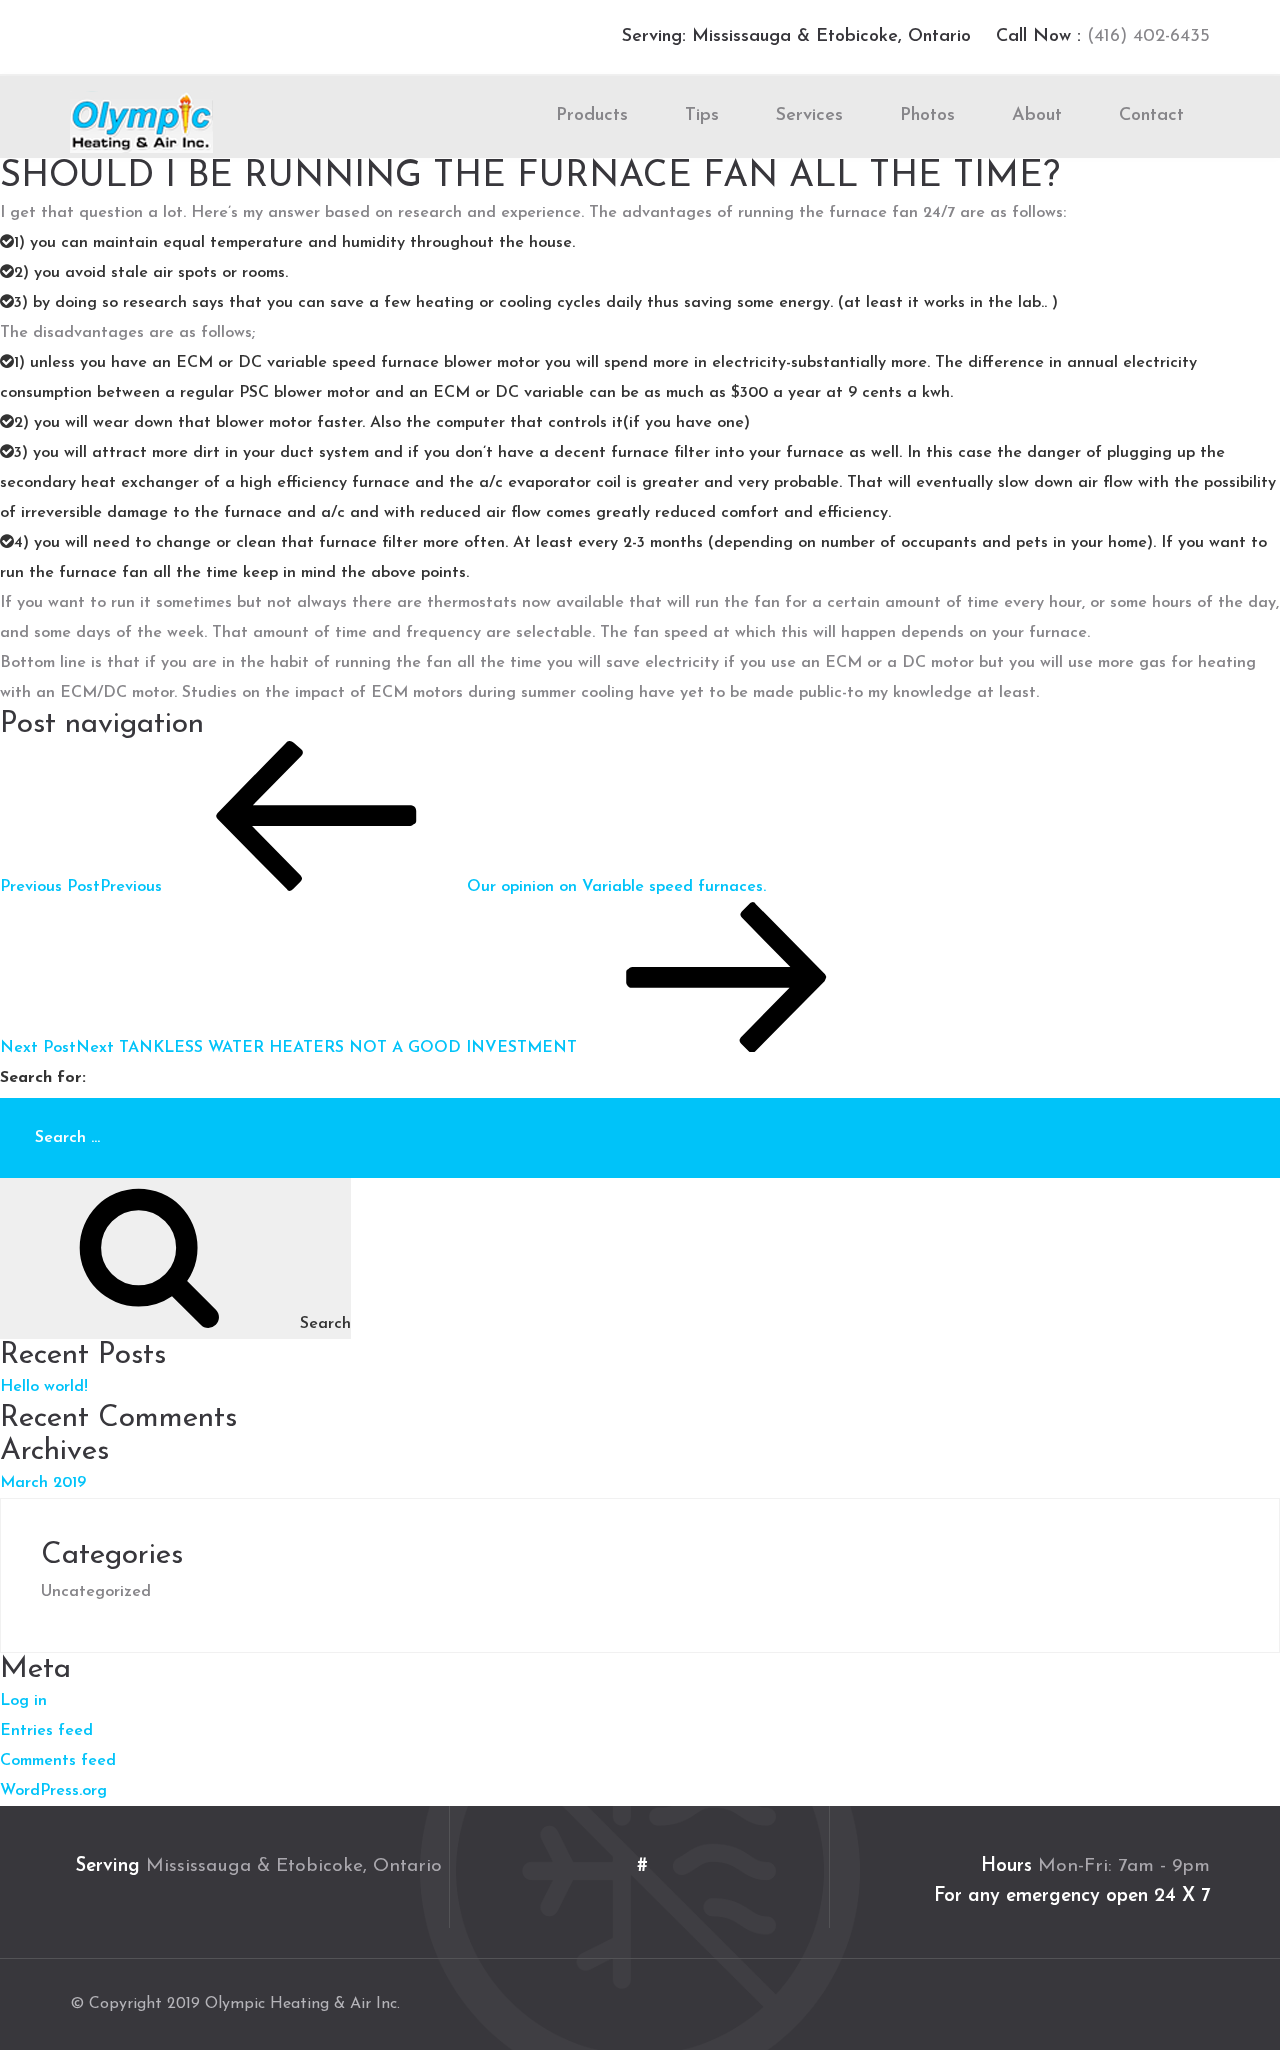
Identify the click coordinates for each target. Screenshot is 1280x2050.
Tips (702, 116)
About (1037, 116)
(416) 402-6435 (1145, 37)
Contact (1151, 116)
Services (809, 116)
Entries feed (46, 1731)
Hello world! (44, 1387)
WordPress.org (53, 1791)
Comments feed (58, 1761)
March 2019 (43, 1483)
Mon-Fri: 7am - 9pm (1124, 1866)
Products (592, 116)
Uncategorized (96, 1592)
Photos (927, 116)
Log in (23, 1701)
